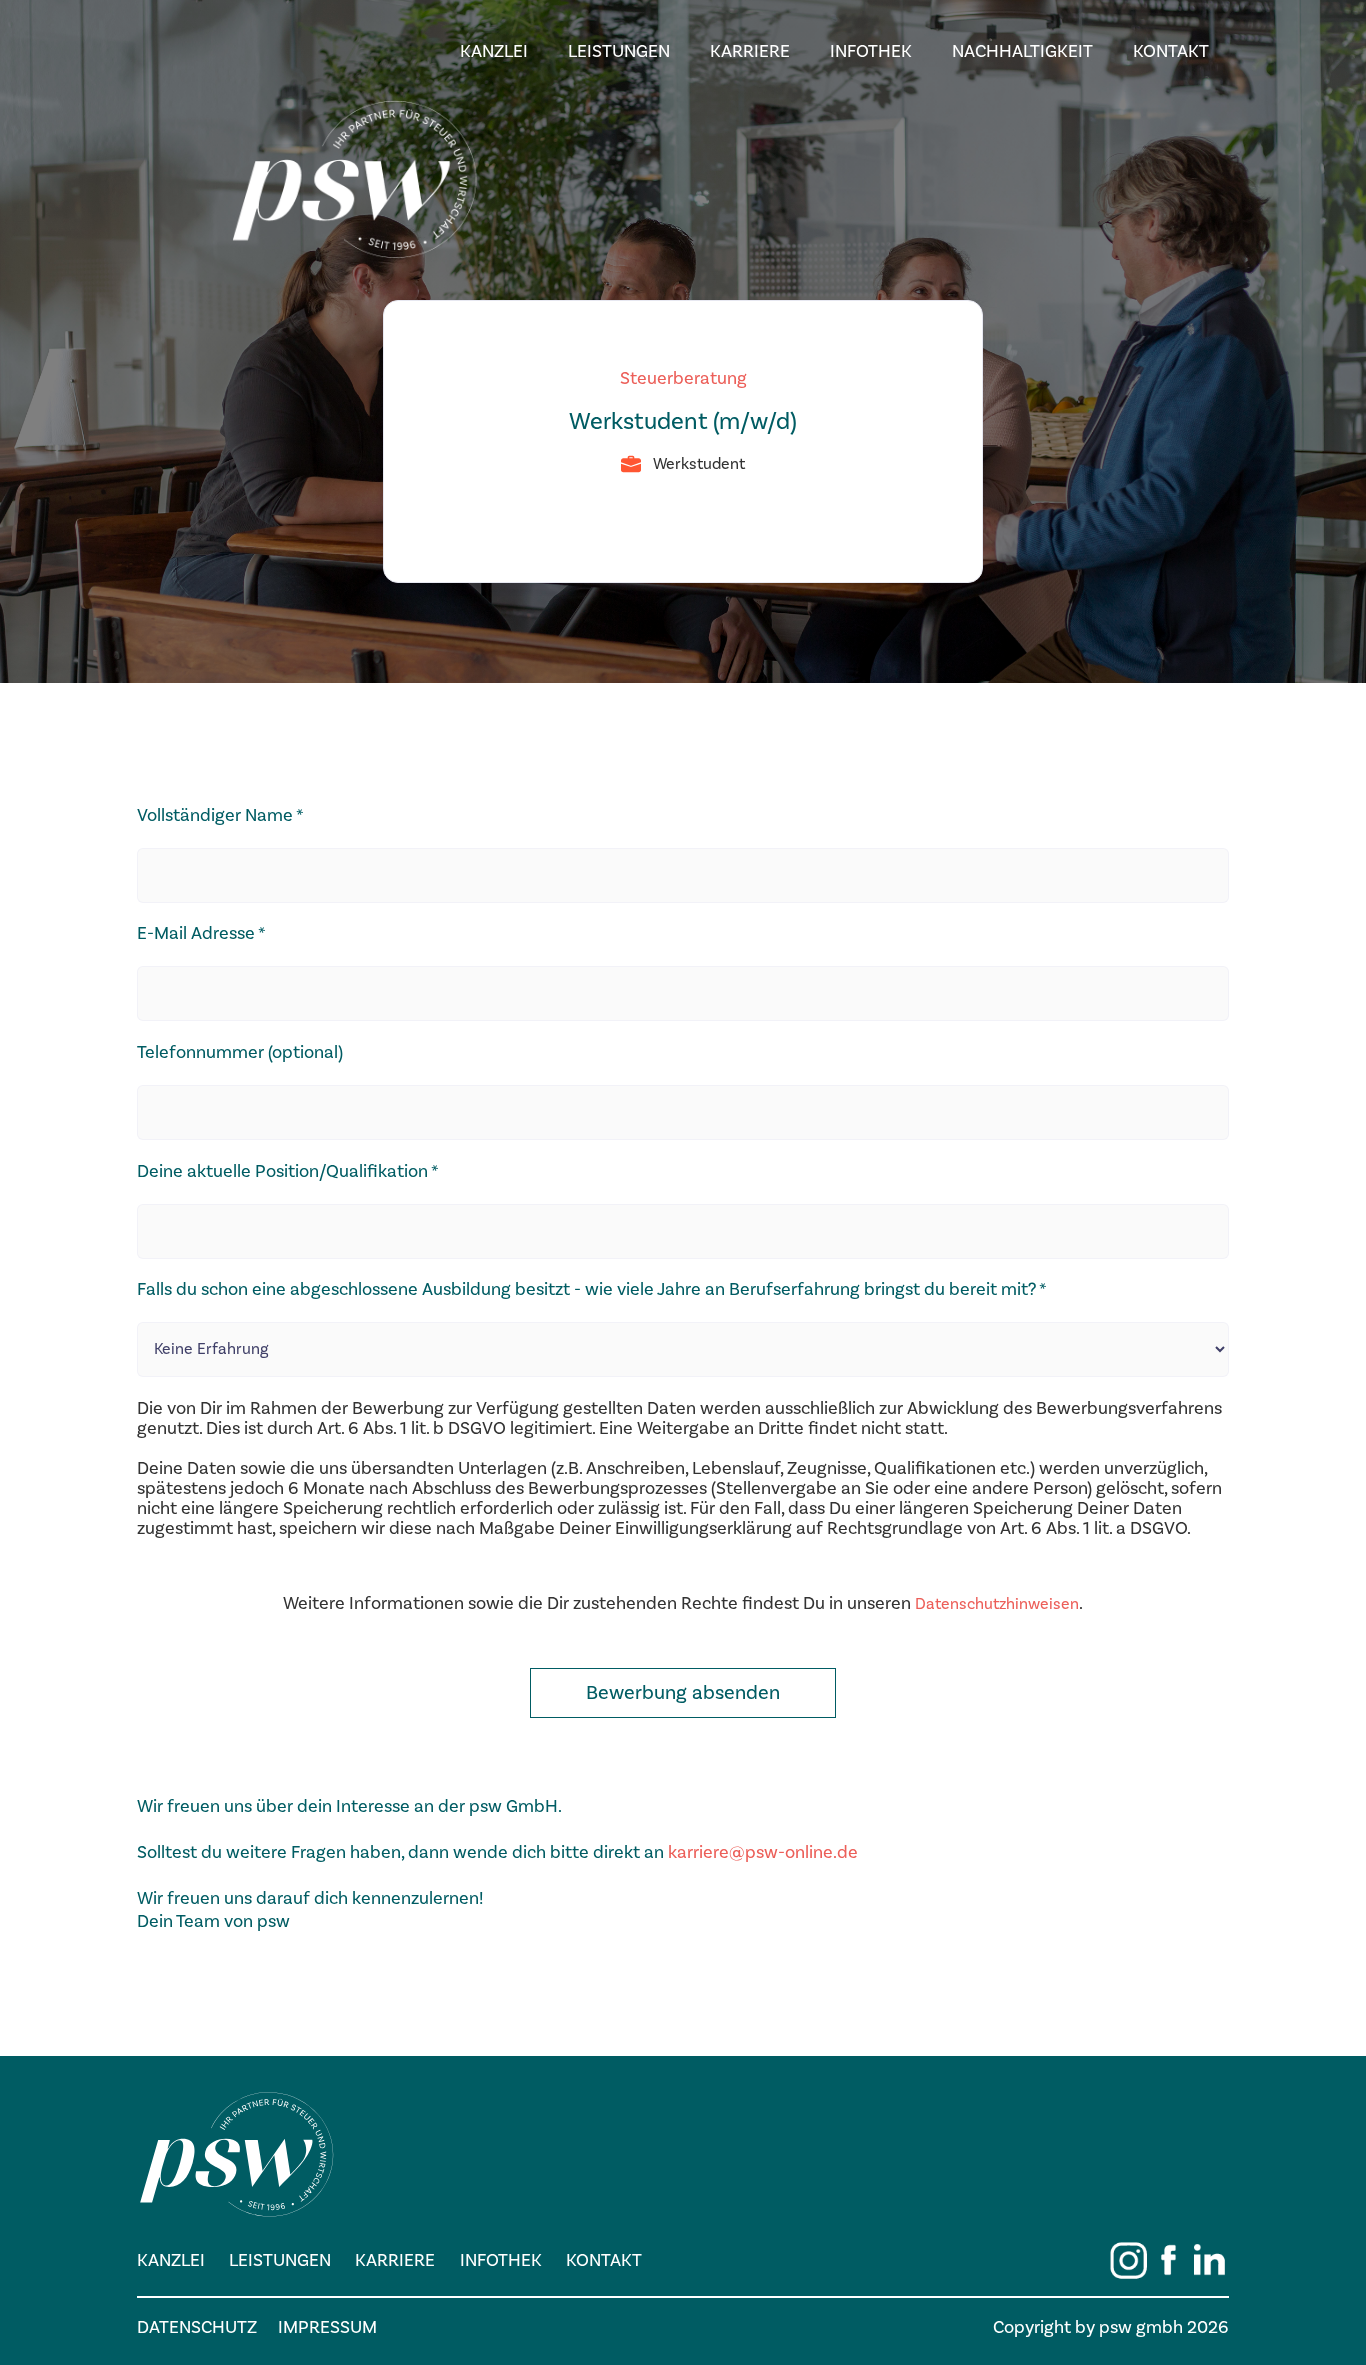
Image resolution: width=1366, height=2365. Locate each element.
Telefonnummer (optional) (240, 1053)
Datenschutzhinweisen (997, 1604)
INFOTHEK (871, 51)
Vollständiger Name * (220, 816)
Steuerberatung (683, 378)
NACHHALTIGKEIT (1022, 51)
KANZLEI (494, 51)
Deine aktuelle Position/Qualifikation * (288, 1172)
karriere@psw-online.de (763, 1852)
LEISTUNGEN (619, 51)
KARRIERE (750, 51)
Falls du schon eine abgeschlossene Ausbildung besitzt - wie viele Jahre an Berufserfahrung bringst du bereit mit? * (592, 1290)
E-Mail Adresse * (201, 934)
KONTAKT (1171, 51)
